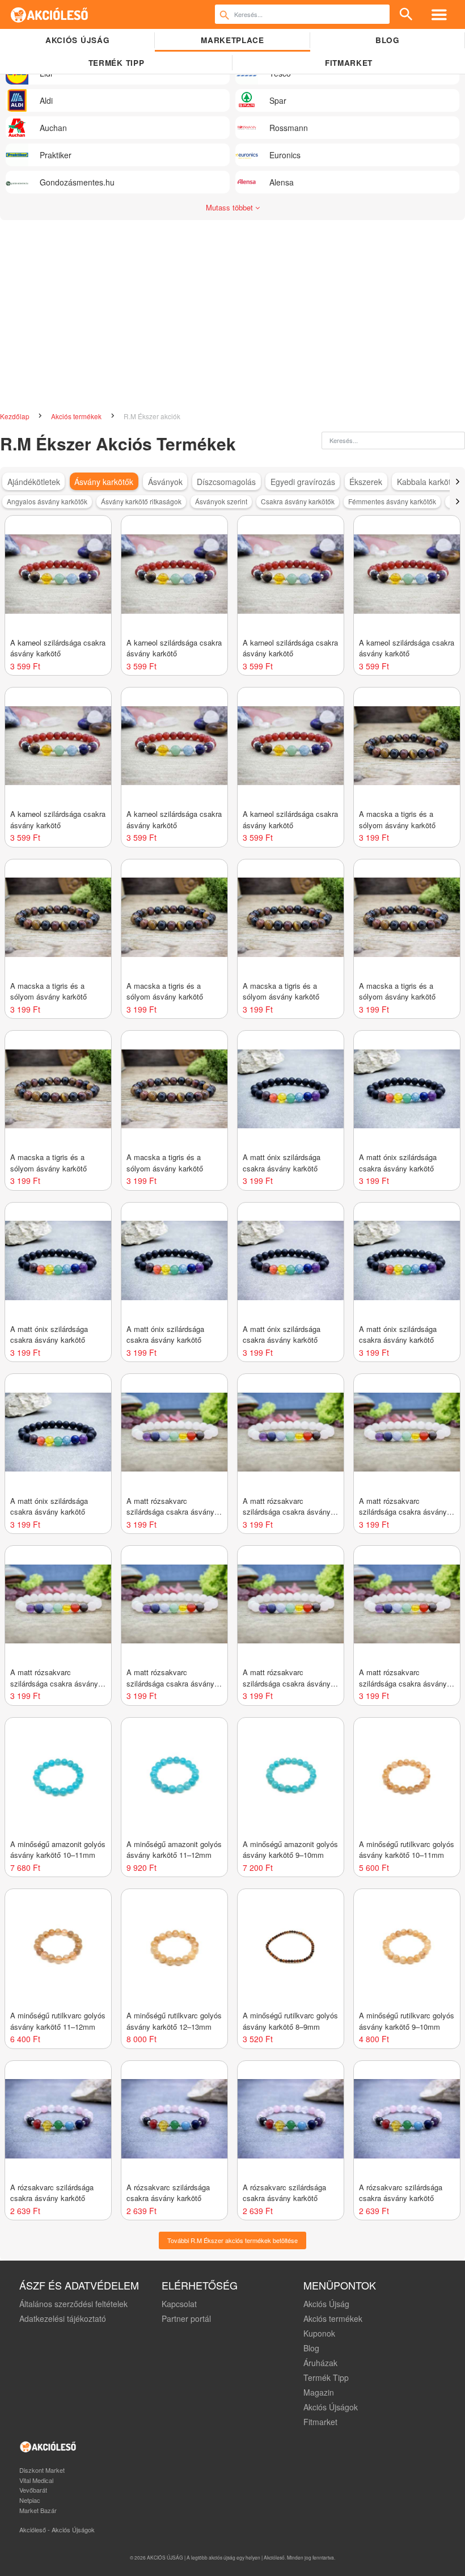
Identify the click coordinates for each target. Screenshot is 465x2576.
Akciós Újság (326, 2304)
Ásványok (165, 482)
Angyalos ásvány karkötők (47, 501)
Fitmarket (349, 63)
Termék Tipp (326, 2377)
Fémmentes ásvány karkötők (392, 501)
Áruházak (320, 2363)
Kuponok (319, 2333)
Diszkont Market (42, 2470)
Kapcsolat (179, 2304)
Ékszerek (366, 482)
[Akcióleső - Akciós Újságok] (50, 14)
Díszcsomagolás (226, 482)
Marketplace (232, 40)
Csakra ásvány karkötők (298, 501)
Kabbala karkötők (428, 482)
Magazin (319, 2392)
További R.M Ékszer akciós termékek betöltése (232, 2240)
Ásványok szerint (221, 501)
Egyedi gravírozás (303, 482)
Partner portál (186, 2318)
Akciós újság (77, 40)
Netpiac (30, 2500)
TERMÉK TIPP (116, 63)
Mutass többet (231, 207)
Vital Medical (36, 2480)
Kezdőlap (16, 416)
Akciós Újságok (331, 2407)
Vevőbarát (33, 2490)
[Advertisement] (232, 322)
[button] (457, 482)
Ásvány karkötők (104, 482)
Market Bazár (38, 2510)
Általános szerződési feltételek (73, 2304)
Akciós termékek (77, 416)
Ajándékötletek (34, 482)
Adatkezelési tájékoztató (63, 2318)
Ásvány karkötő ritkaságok (141, 501)
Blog (388, 40)
